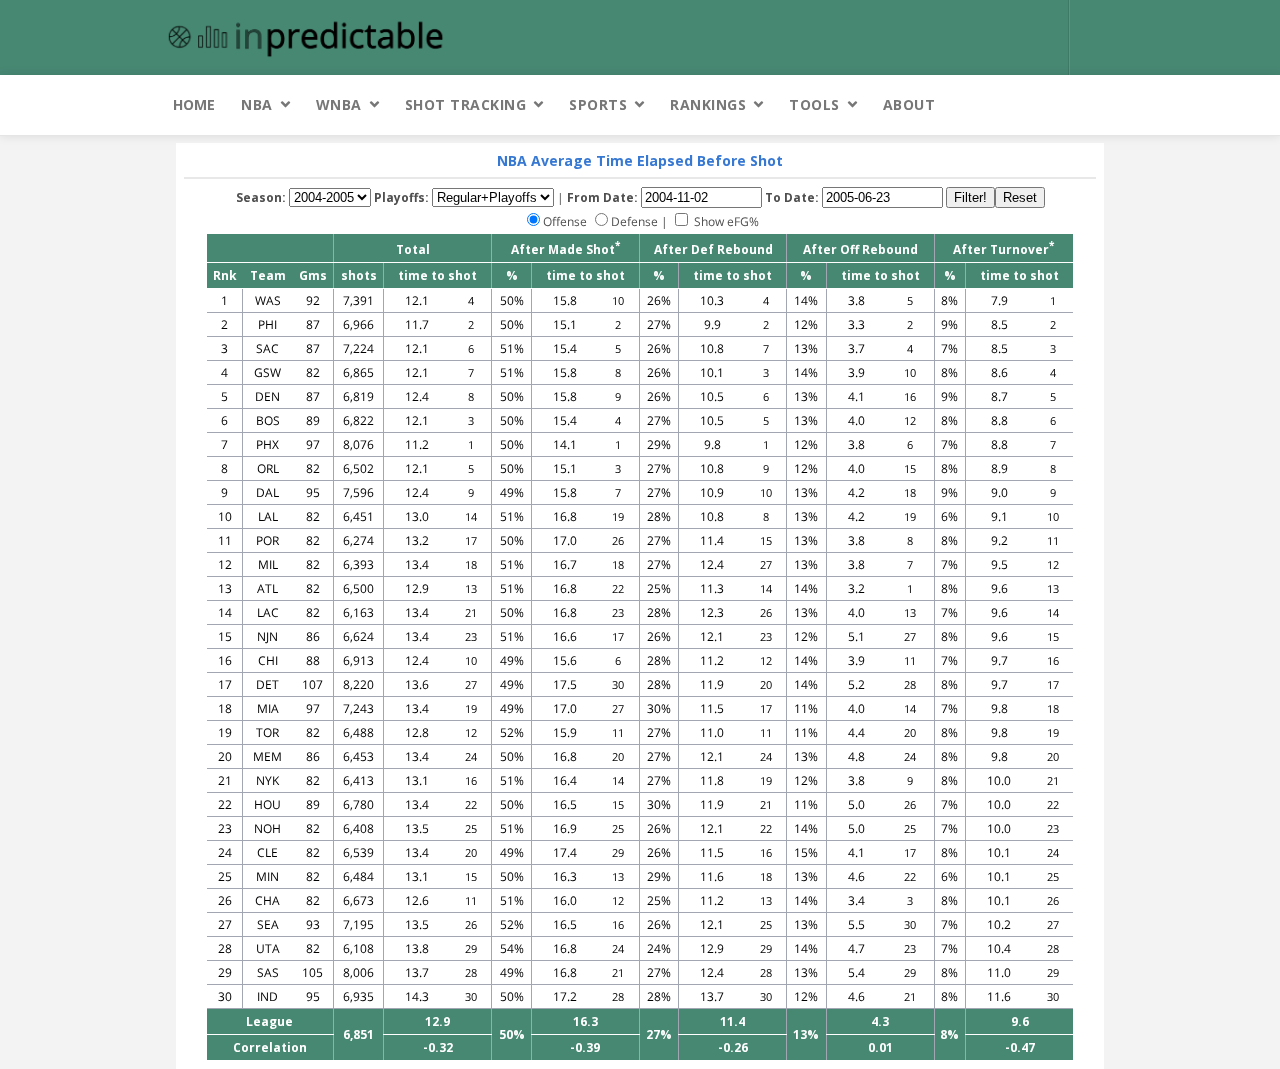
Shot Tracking (466, 104)
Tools (814, 104)
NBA (257, 104)
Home (194, 104)
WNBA (339, 104)
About (909, 104)
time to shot (437, 275)
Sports (598, 104)
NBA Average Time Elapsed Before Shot (640, 160)
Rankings (708, 104)
